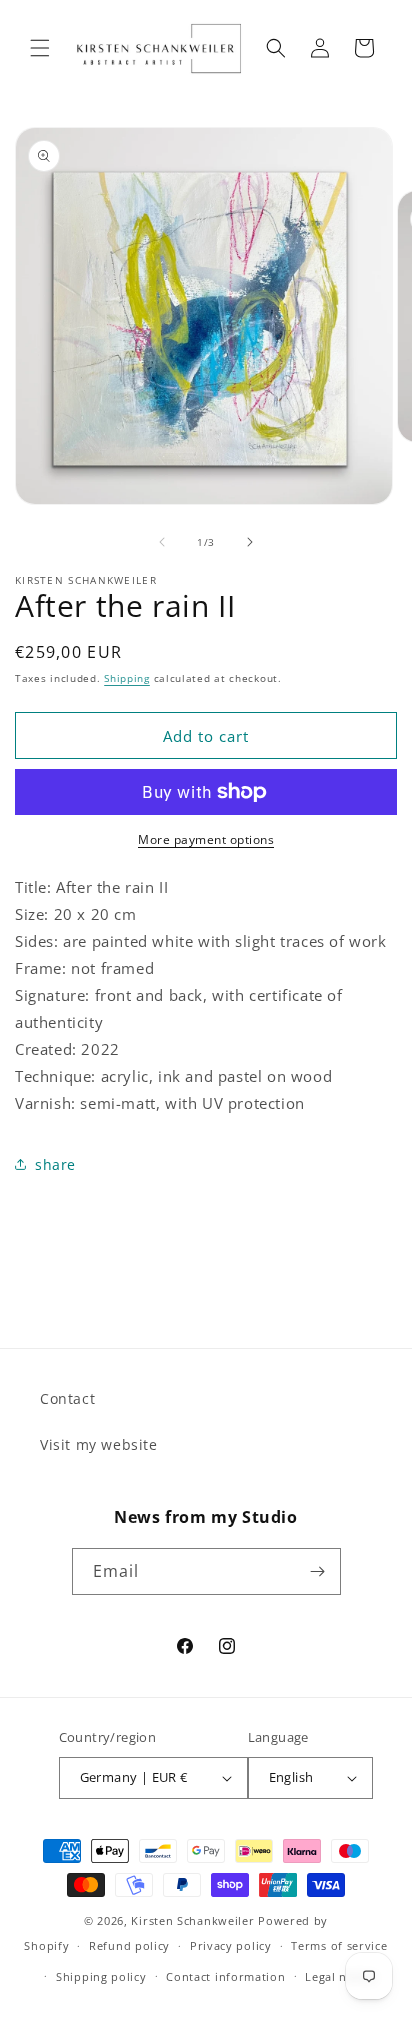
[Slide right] (250, 542)
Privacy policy (231, 1945)
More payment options (206, 839)
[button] (40, 48)
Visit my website (99, 1444)
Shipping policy (101, 1976)
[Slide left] (162, 542)
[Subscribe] (318, 1571)
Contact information (225, 1976)
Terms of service (339, 1945)
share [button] (55, 1164)
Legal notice (340, 1976)
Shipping (127, 678)
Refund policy (129, 1945)
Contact (67, 1398)
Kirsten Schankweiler (194, 1920)
